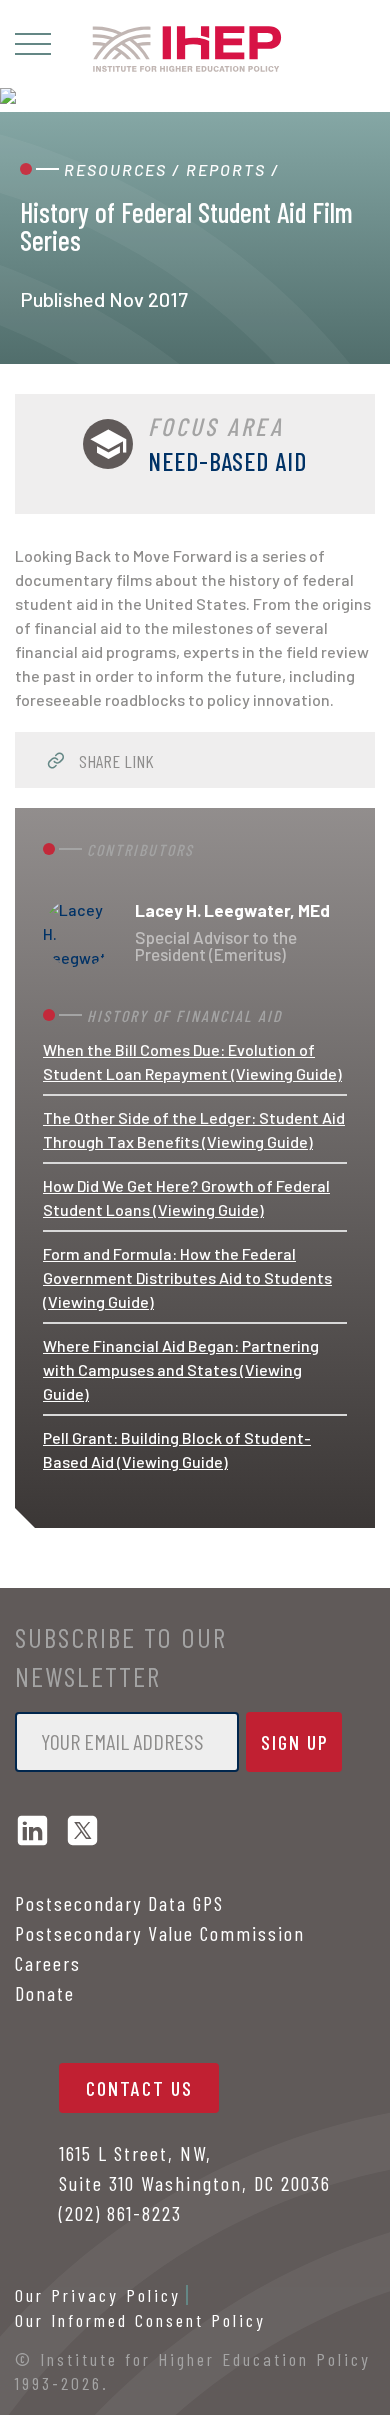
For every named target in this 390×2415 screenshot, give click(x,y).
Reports (226, 169)
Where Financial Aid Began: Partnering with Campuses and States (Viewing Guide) (181, 1369)
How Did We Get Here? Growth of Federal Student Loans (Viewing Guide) (186, 1197)
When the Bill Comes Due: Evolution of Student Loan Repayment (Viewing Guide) (192, 1061)
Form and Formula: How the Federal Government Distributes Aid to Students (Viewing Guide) (187, 1277)
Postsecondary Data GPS (119, 1903)
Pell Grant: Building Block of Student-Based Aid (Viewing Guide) (177, 1449)
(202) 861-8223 (120, 2213)
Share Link (114, 761)
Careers (48, 1963)
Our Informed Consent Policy (140, 2320)
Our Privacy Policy (98, 2295)
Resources (115, 169)
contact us (139, 2088)
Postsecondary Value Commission (160, 1933)
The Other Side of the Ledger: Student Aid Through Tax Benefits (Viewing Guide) (194, 1129)
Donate (45, 1993)
